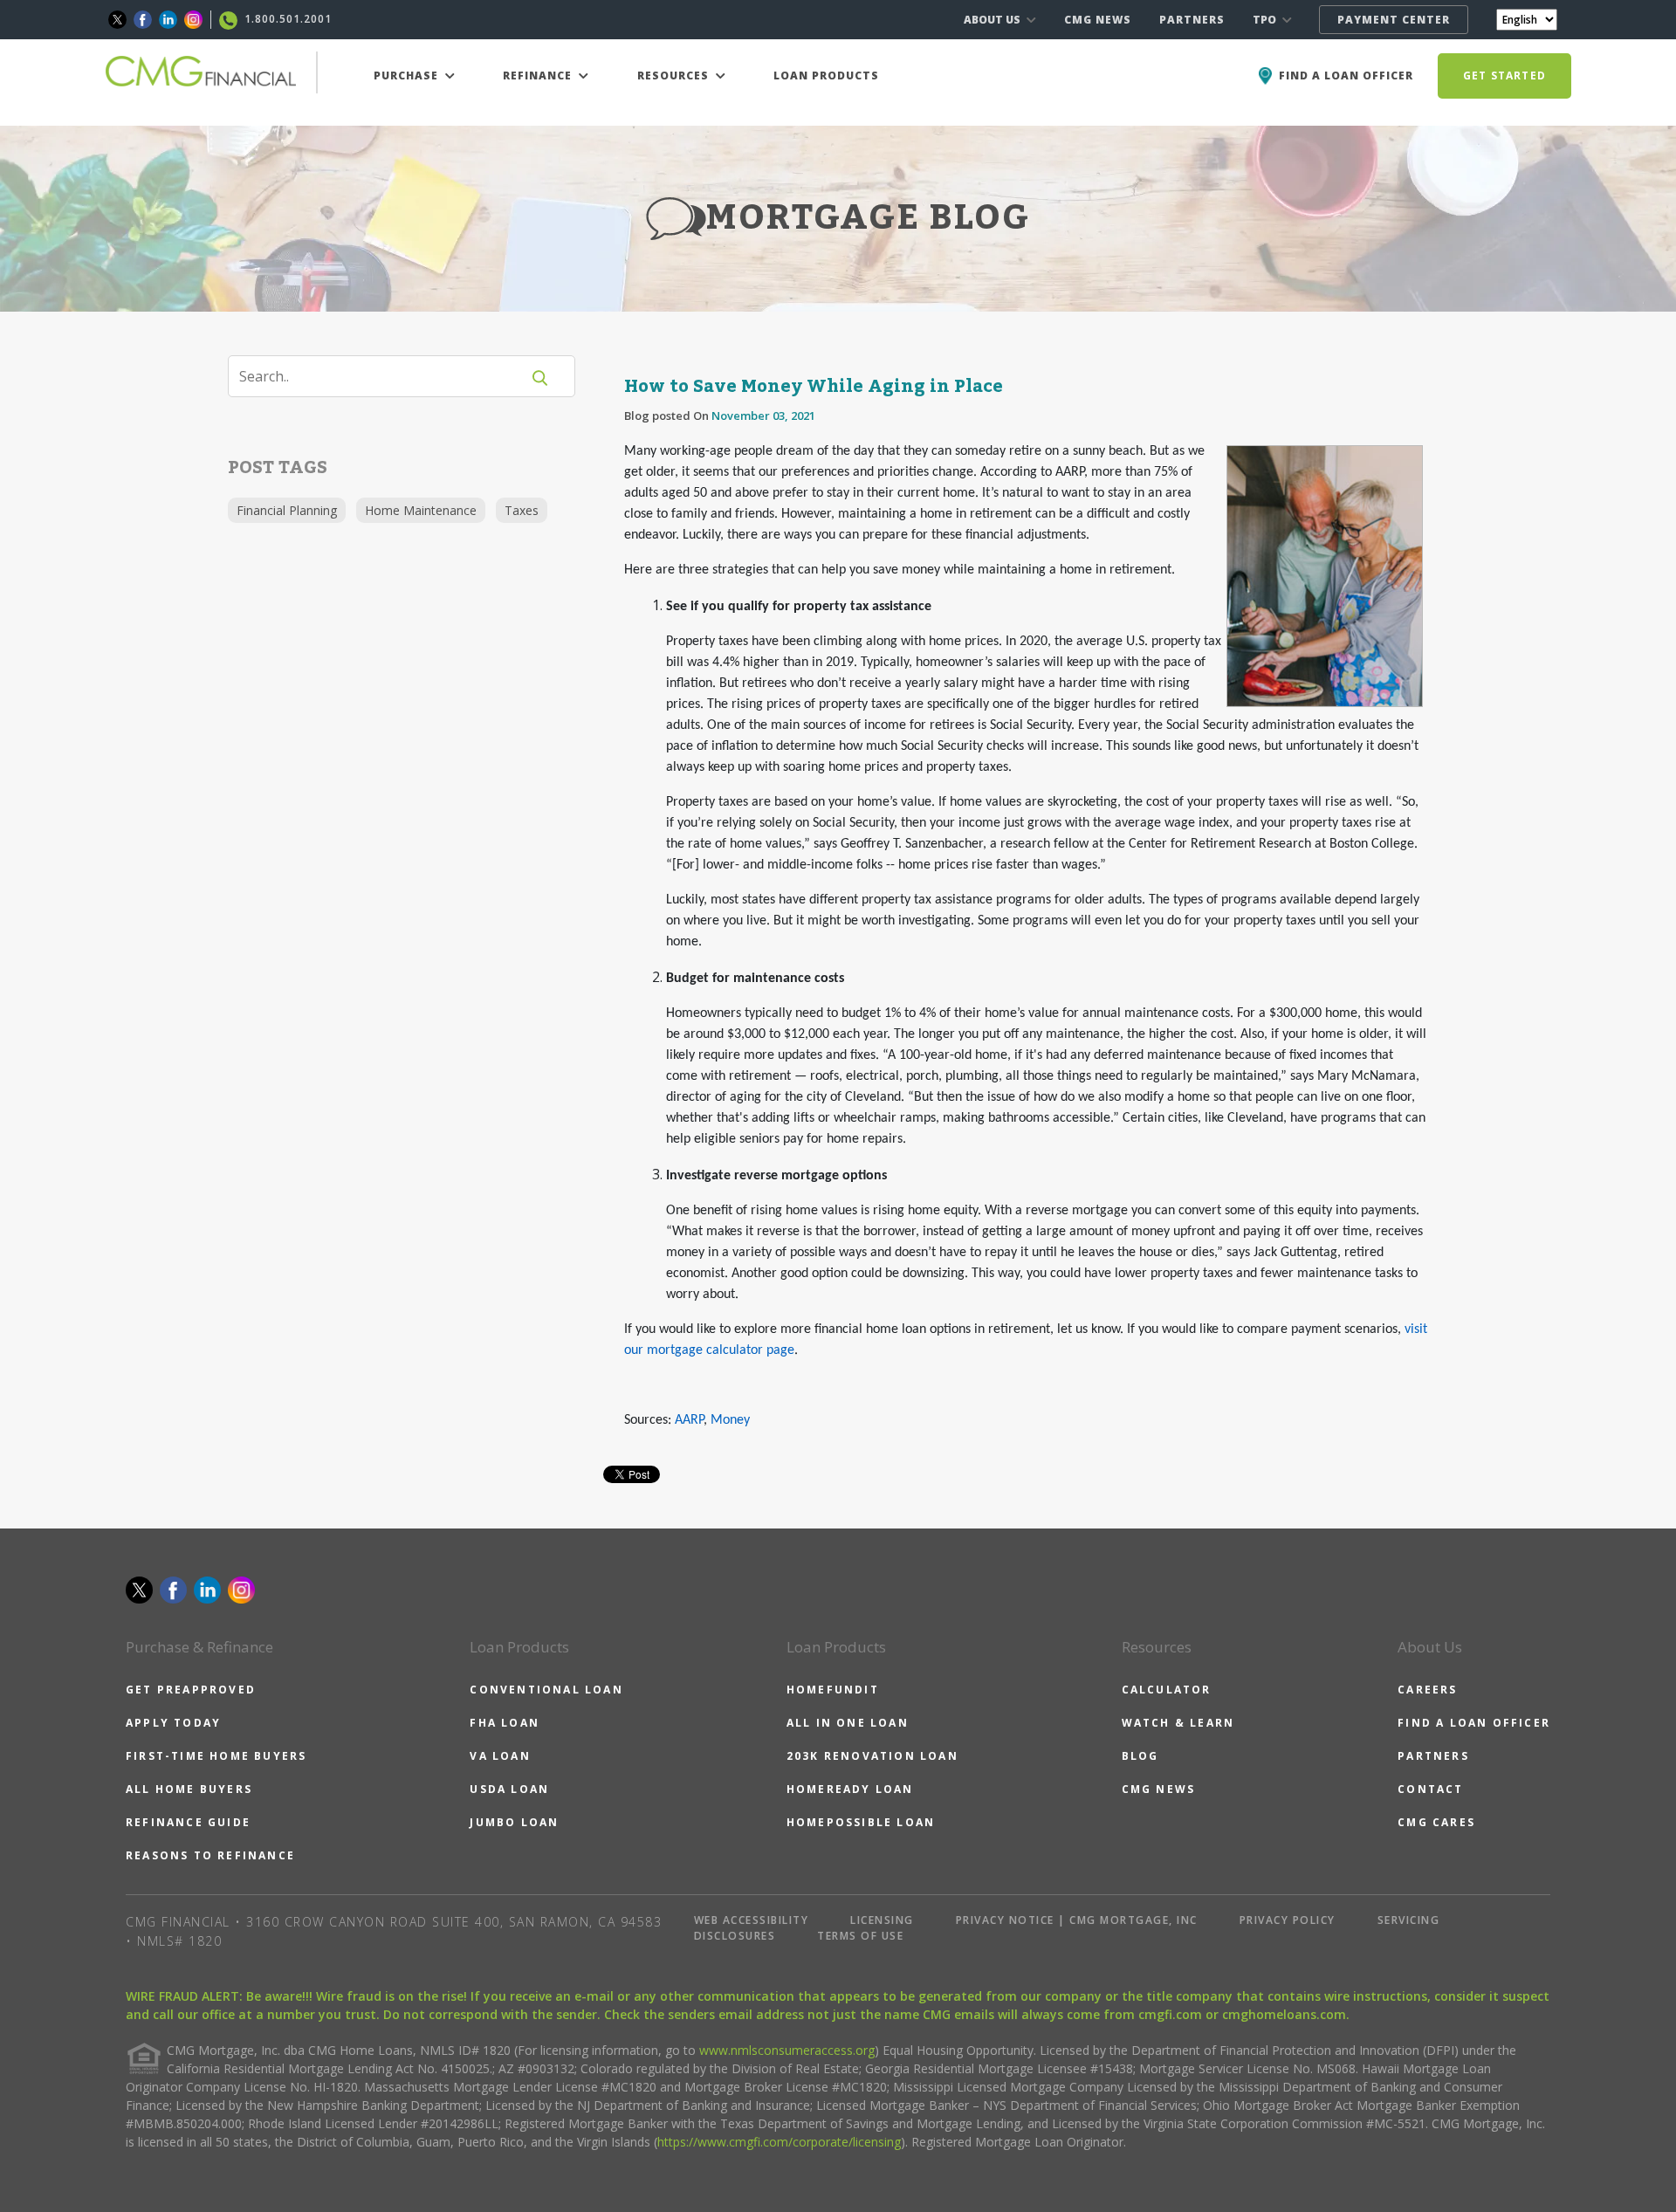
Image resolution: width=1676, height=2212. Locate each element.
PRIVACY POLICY (1288, 1920)
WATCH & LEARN (1178, 1723)
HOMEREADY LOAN (850, 1789)
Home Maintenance (421, 510)
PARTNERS (1192, 20)
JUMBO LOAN (514, 1822)
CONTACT (1430, 1789)
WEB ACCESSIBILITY (752, 1920)
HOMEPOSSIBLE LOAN (861, 1822)
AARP (689, 1420)
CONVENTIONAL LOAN (546, 1690)
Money (730, 1420)
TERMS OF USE (860, 1936)
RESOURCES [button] (675, 76)
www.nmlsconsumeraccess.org (787, 2050)
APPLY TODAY (173, 1723)
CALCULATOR (1167, 1690)
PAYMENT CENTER (1394, 20)
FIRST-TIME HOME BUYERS (216, 1756)
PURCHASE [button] (408, 76)
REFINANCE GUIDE (188, 1822)
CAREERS (1427, 1690)
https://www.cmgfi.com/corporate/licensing (779, 2142)
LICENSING (882, 1920)
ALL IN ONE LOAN (848, 1723)
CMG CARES (1436, 1822)
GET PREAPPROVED (191, 1690)
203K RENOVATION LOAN (872, 1756)
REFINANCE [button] (539, 76)
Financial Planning (287, 510)
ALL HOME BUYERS (189, 1789)
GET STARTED (1504, 76)
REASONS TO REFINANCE (210, 1855)
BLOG (1140, 1756)
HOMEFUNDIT (833, 1690)
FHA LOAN (505, 1723)
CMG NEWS (1098, 20)
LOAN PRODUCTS (826, 76)
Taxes (522, 510)
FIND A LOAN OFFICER (1474, 1723)
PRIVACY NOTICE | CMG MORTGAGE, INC (1077, 1920)
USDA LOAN (509, 1789)
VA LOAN (500, 1756)
